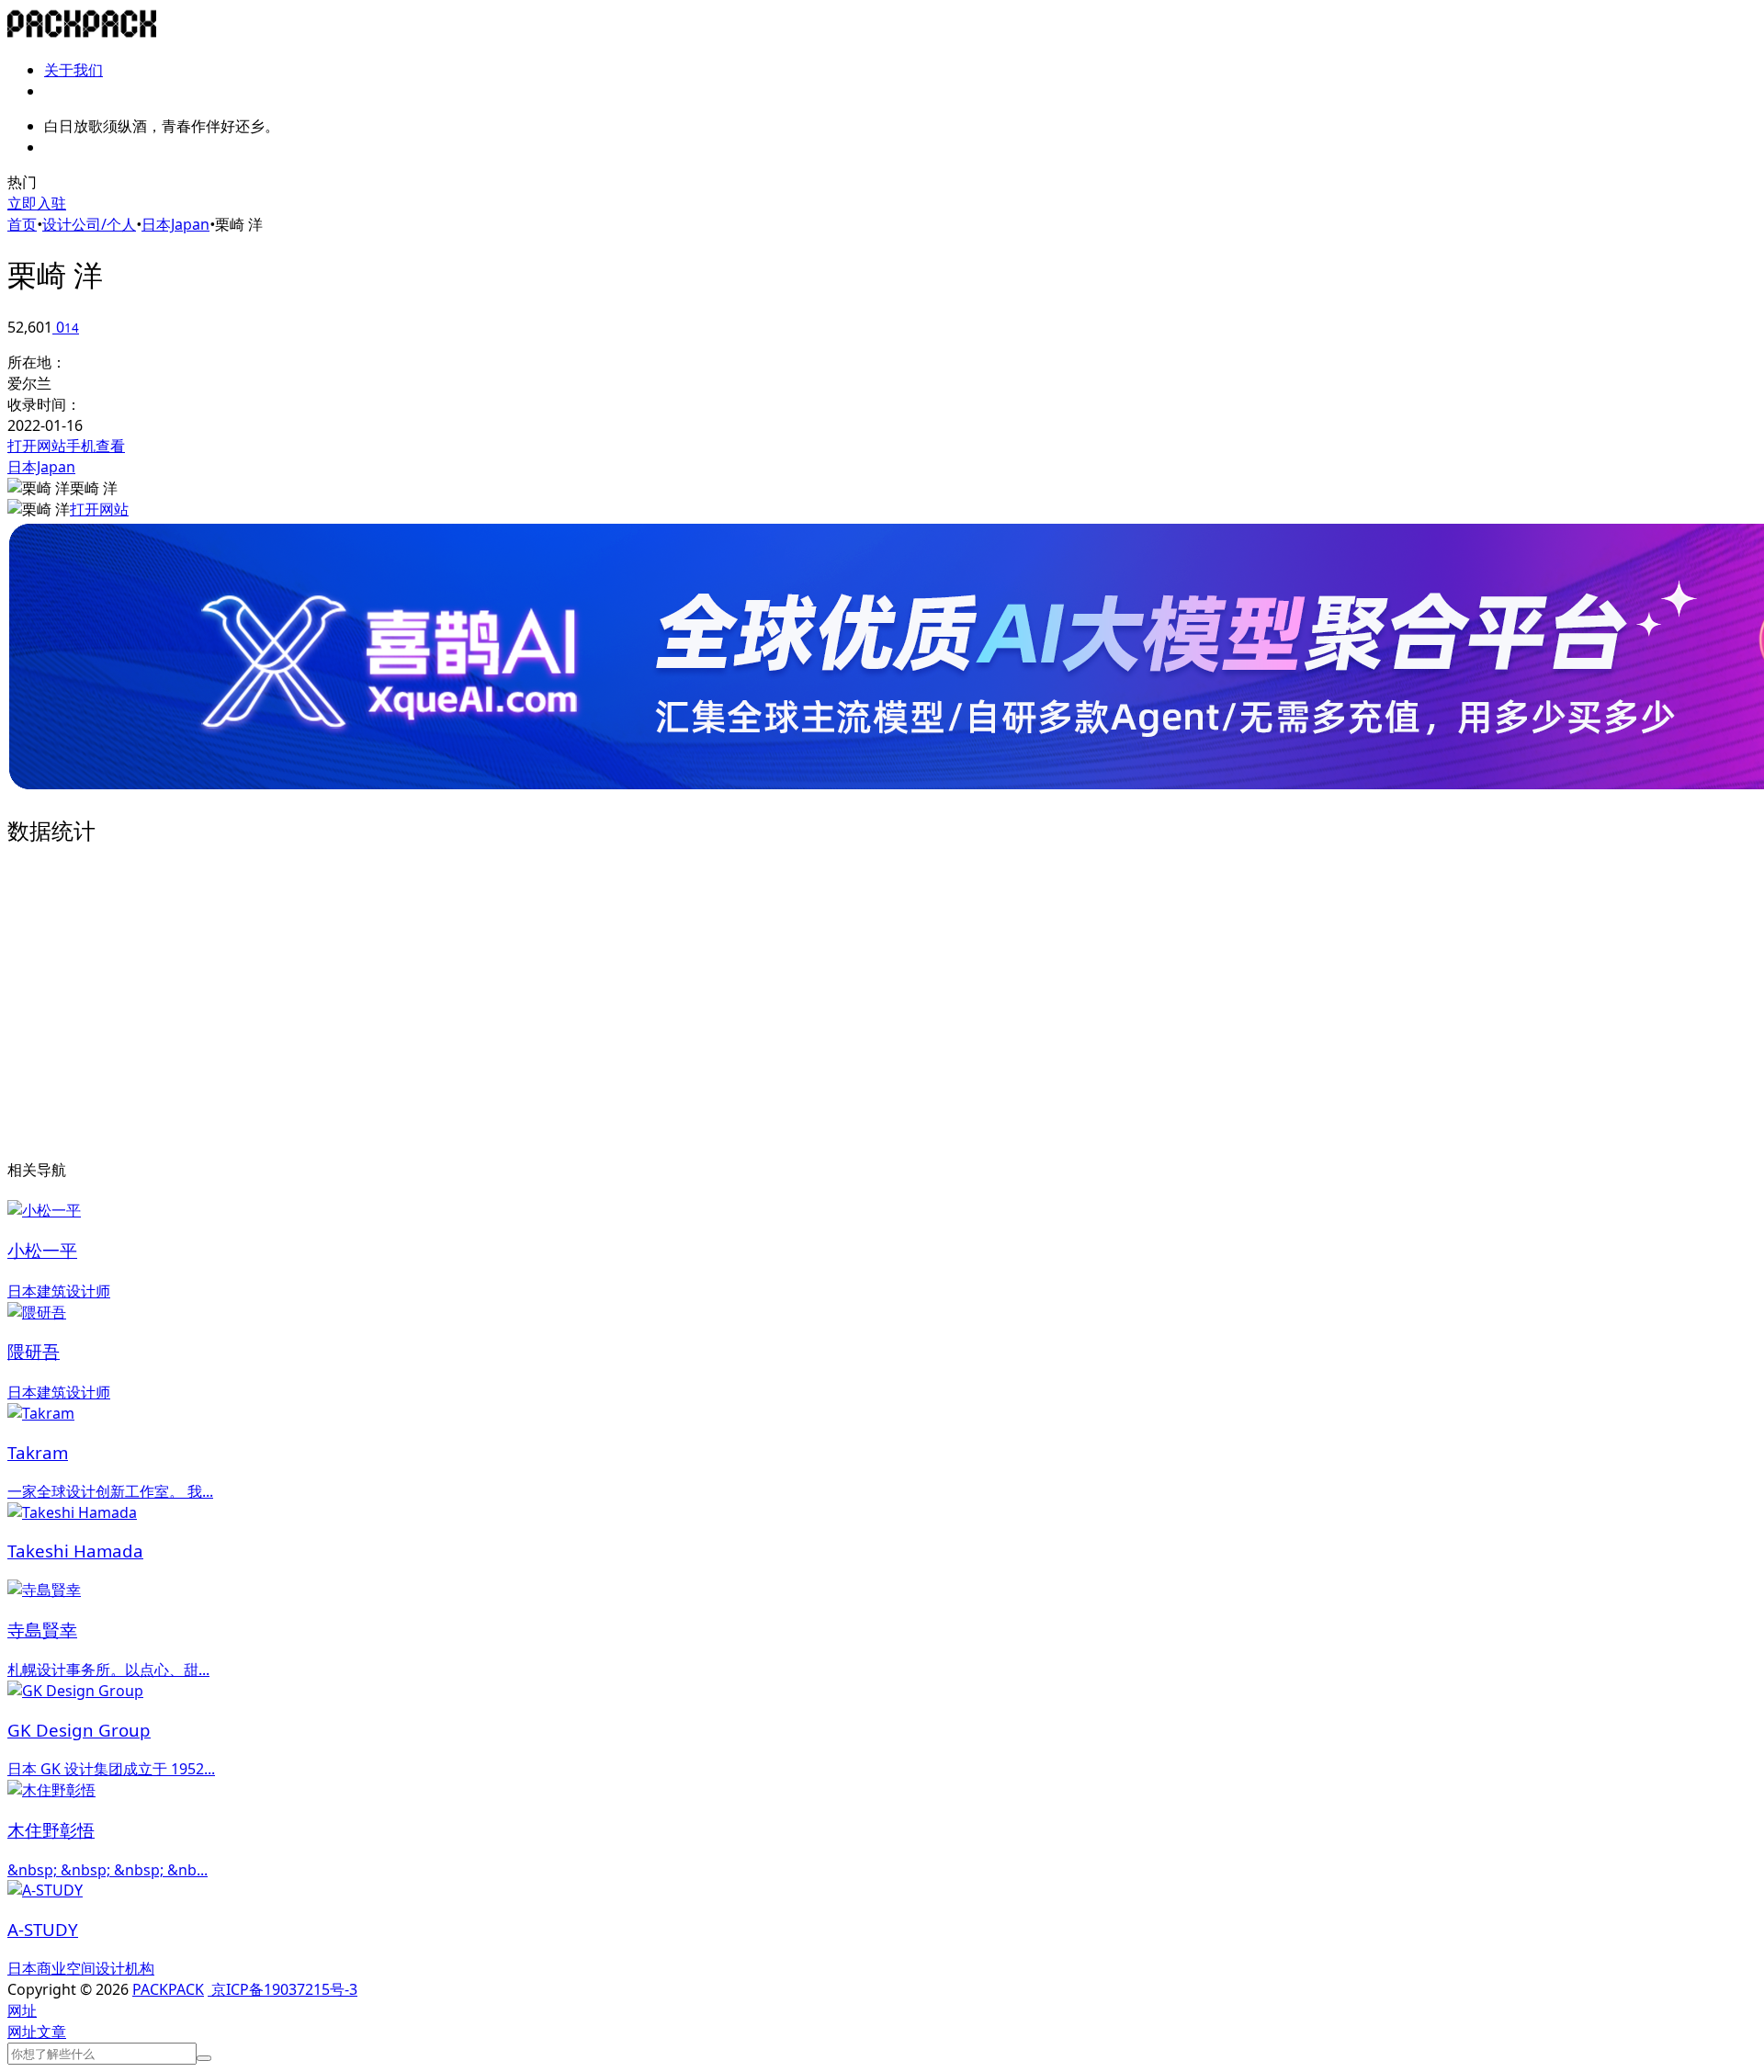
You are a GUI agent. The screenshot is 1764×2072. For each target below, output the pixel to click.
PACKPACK (168, 1989)
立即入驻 (37, 203)
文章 (51, 2032)
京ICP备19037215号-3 (283, 1989)
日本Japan (175, 224)
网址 (22, 2032)
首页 (22, 224)
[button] (22, 2010)
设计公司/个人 (89, 224)
